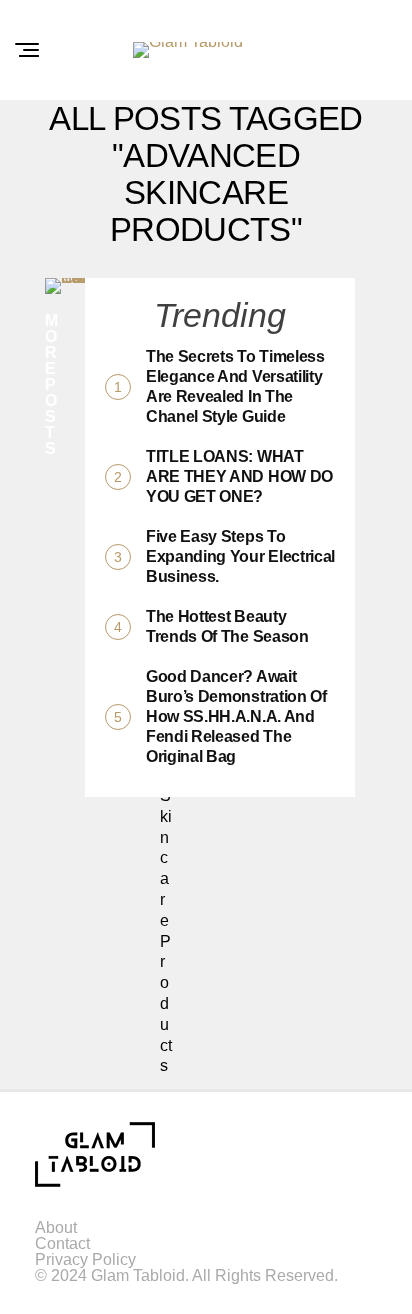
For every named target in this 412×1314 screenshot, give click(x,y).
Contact (62, 1243)
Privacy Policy (85, 1259)
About (56, 1227)
